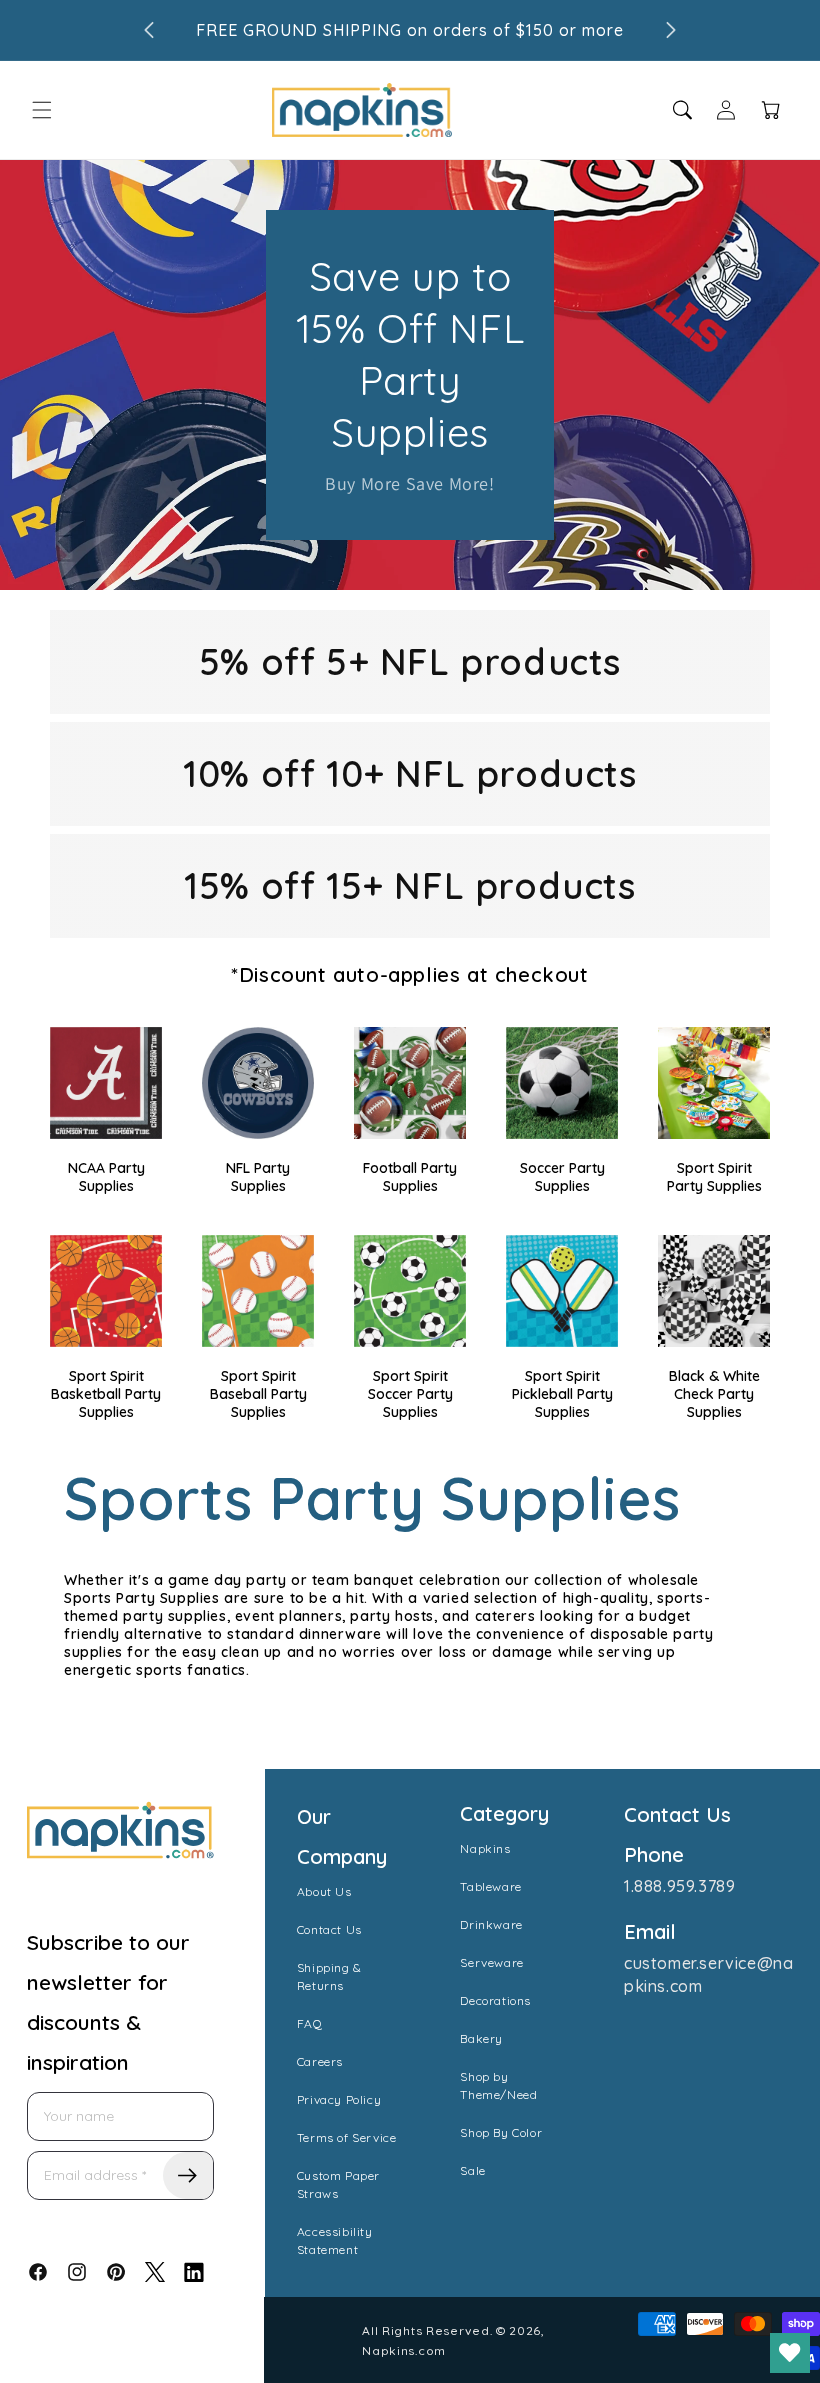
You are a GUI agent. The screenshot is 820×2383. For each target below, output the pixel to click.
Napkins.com (404, 2350)
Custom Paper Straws (338, 2184)
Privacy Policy (339, 2099)
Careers (320, 2061)
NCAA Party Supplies (106, 1177)
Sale (472, 2170)
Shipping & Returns (329, 1976)
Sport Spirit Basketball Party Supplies (106, 1394)
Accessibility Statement (335, 2240)
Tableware (490, 1886)
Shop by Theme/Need (498, 2085)
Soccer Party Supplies (562, 1177)
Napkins (485, 1848)
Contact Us (329, 1929)
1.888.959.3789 (679, 1886)
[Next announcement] (671, 30)
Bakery (481, 2038)
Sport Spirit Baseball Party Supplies (258, 1394)
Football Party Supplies (410, 1177)
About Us (324, 1891)
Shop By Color (501, 2132)
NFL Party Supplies (258, 1177)
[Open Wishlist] (790, 2353)
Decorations (495, 2000)
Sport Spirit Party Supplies (714, 1177)
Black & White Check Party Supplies (714, 1394)
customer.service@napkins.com (708, 1974)
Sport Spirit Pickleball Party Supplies (562, 1394)
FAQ (310, 2023)
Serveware (491, 1962)
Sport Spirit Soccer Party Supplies (410, 1394)
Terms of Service (347, 2137)
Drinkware (491, 1924)
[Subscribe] (188, 2175)
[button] (42, 110)
